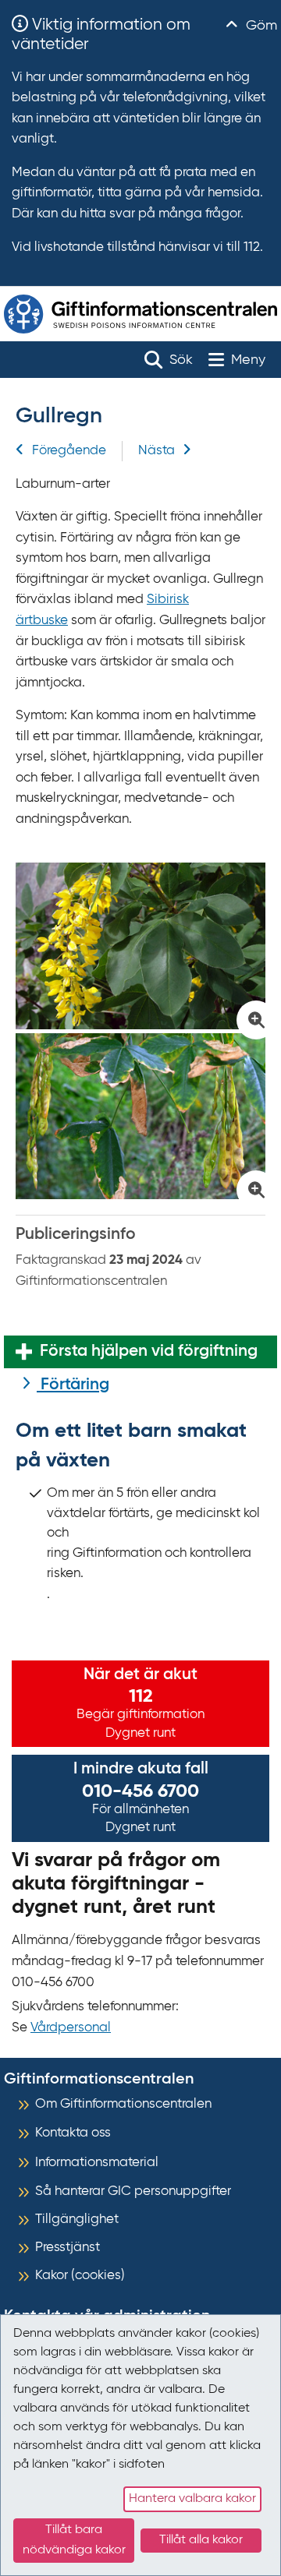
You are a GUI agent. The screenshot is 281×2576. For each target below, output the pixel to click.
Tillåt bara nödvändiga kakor (74, 2540)
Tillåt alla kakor (201, 2540)
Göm (260, 26)
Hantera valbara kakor (192, 2499)
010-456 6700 (140, 1791)
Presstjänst (68, 2248)
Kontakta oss (73, 2133)
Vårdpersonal (71, 2028)
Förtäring (73, 1385)
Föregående (69, 451)
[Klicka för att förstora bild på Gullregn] (140, 946)
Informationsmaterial (97, 2163)
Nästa (157, 451)
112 (141, 1696)
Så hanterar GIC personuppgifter (133, 2191)
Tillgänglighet (77, 2220)
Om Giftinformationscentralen (123, 2104)
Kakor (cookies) (80, 2276)
